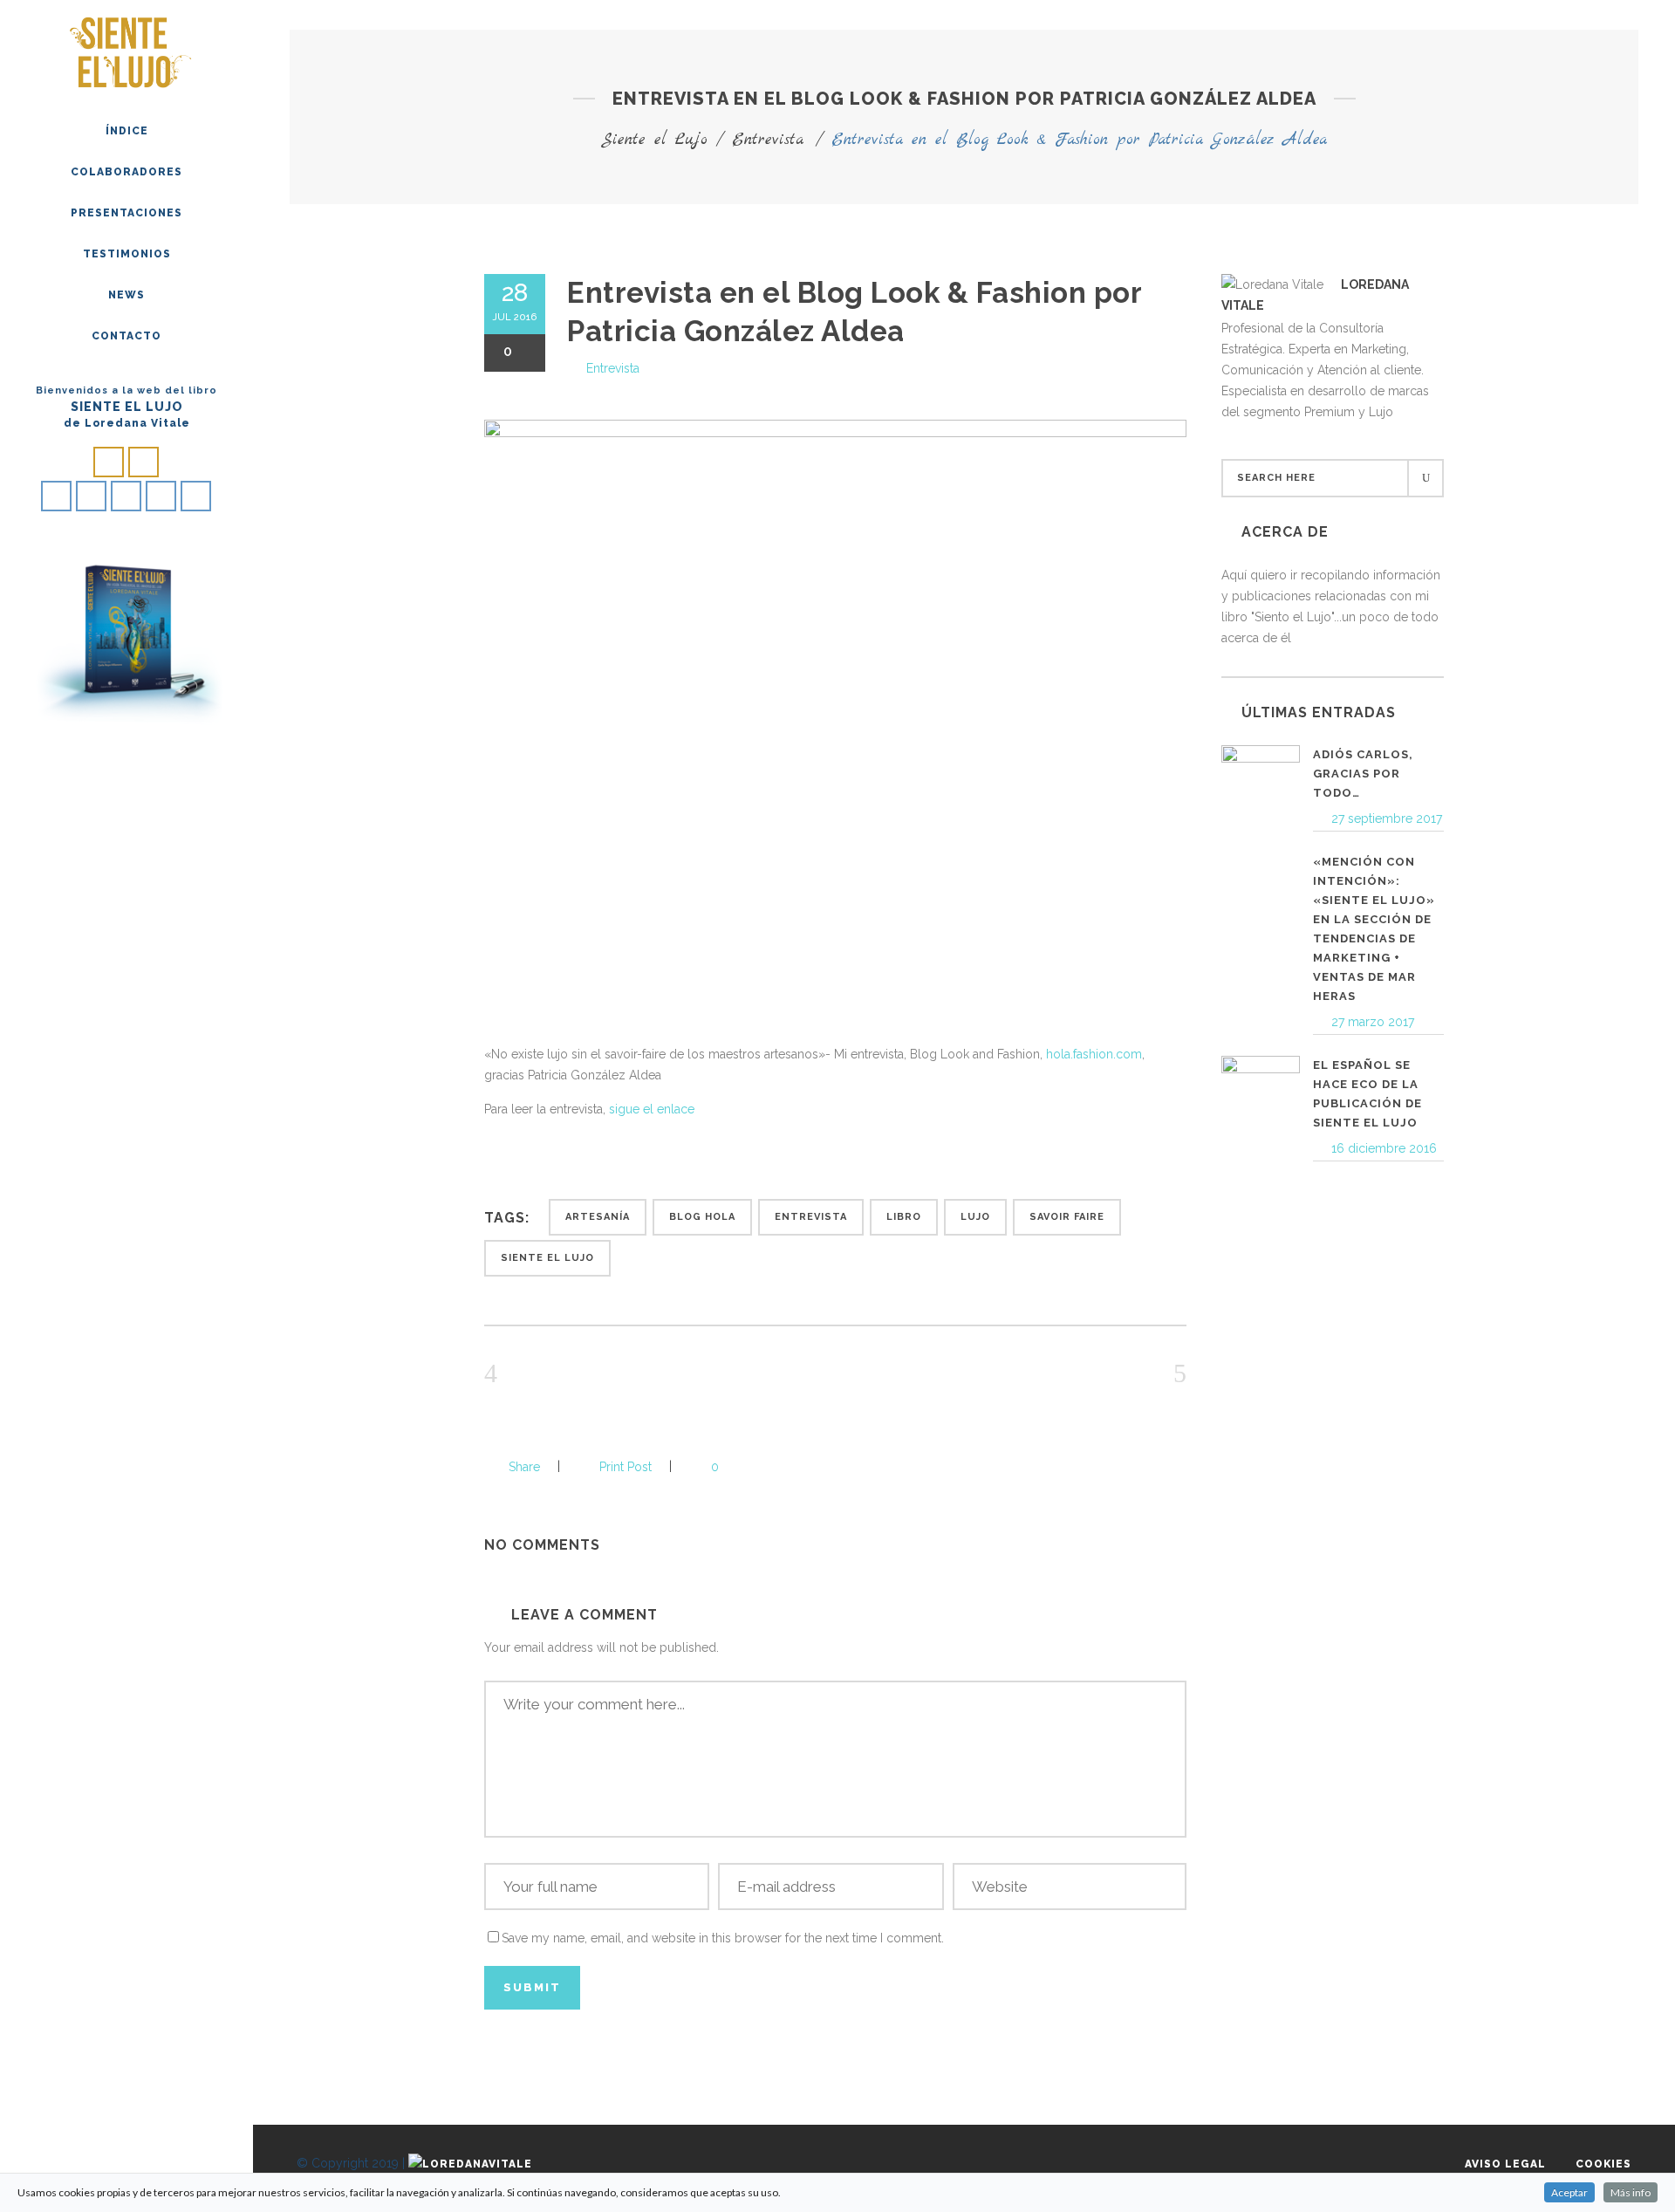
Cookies (1603, 2164)
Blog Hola (702, 1217)
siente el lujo (547, 1258)
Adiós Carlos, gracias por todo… (1363, 774)
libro (904, 1217)
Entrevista (768, 140)
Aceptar (1569, 2192)
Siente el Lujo (654, 140)
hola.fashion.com (1094, 1054)
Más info (1631, 2192)
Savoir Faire (1067, 1217)
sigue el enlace (652, 1109)
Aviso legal (1505, 2164)
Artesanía (598, 1217)
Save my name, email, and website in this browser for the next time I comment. (723, 1938)
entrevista (811, 1217)
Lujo (975, 1217)
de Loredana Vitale (127, 423)
